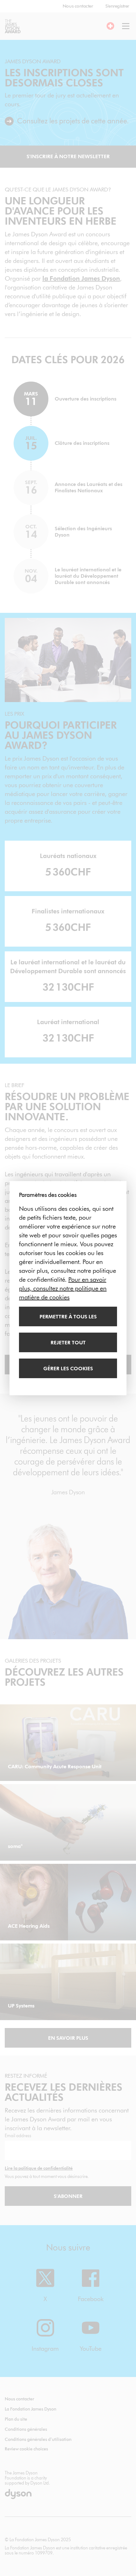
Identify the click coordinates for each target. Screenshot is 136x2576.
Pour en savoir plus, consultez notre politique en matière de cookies (63, 1288)
